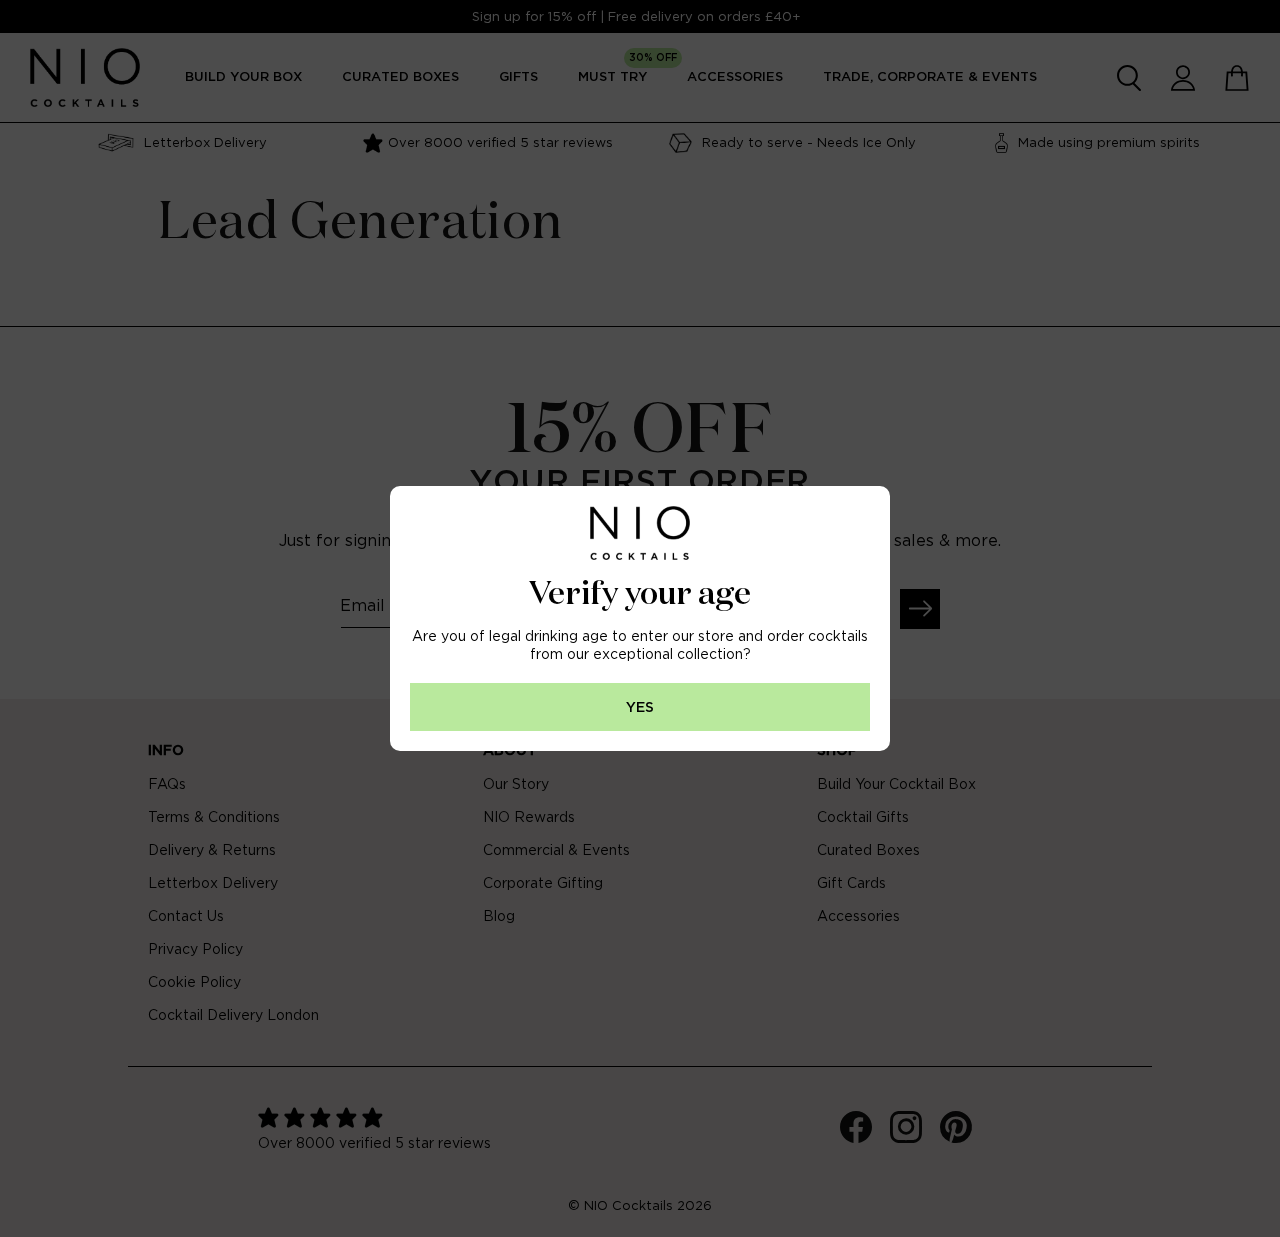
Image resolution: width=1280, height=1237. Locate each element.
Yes (640, 707)
